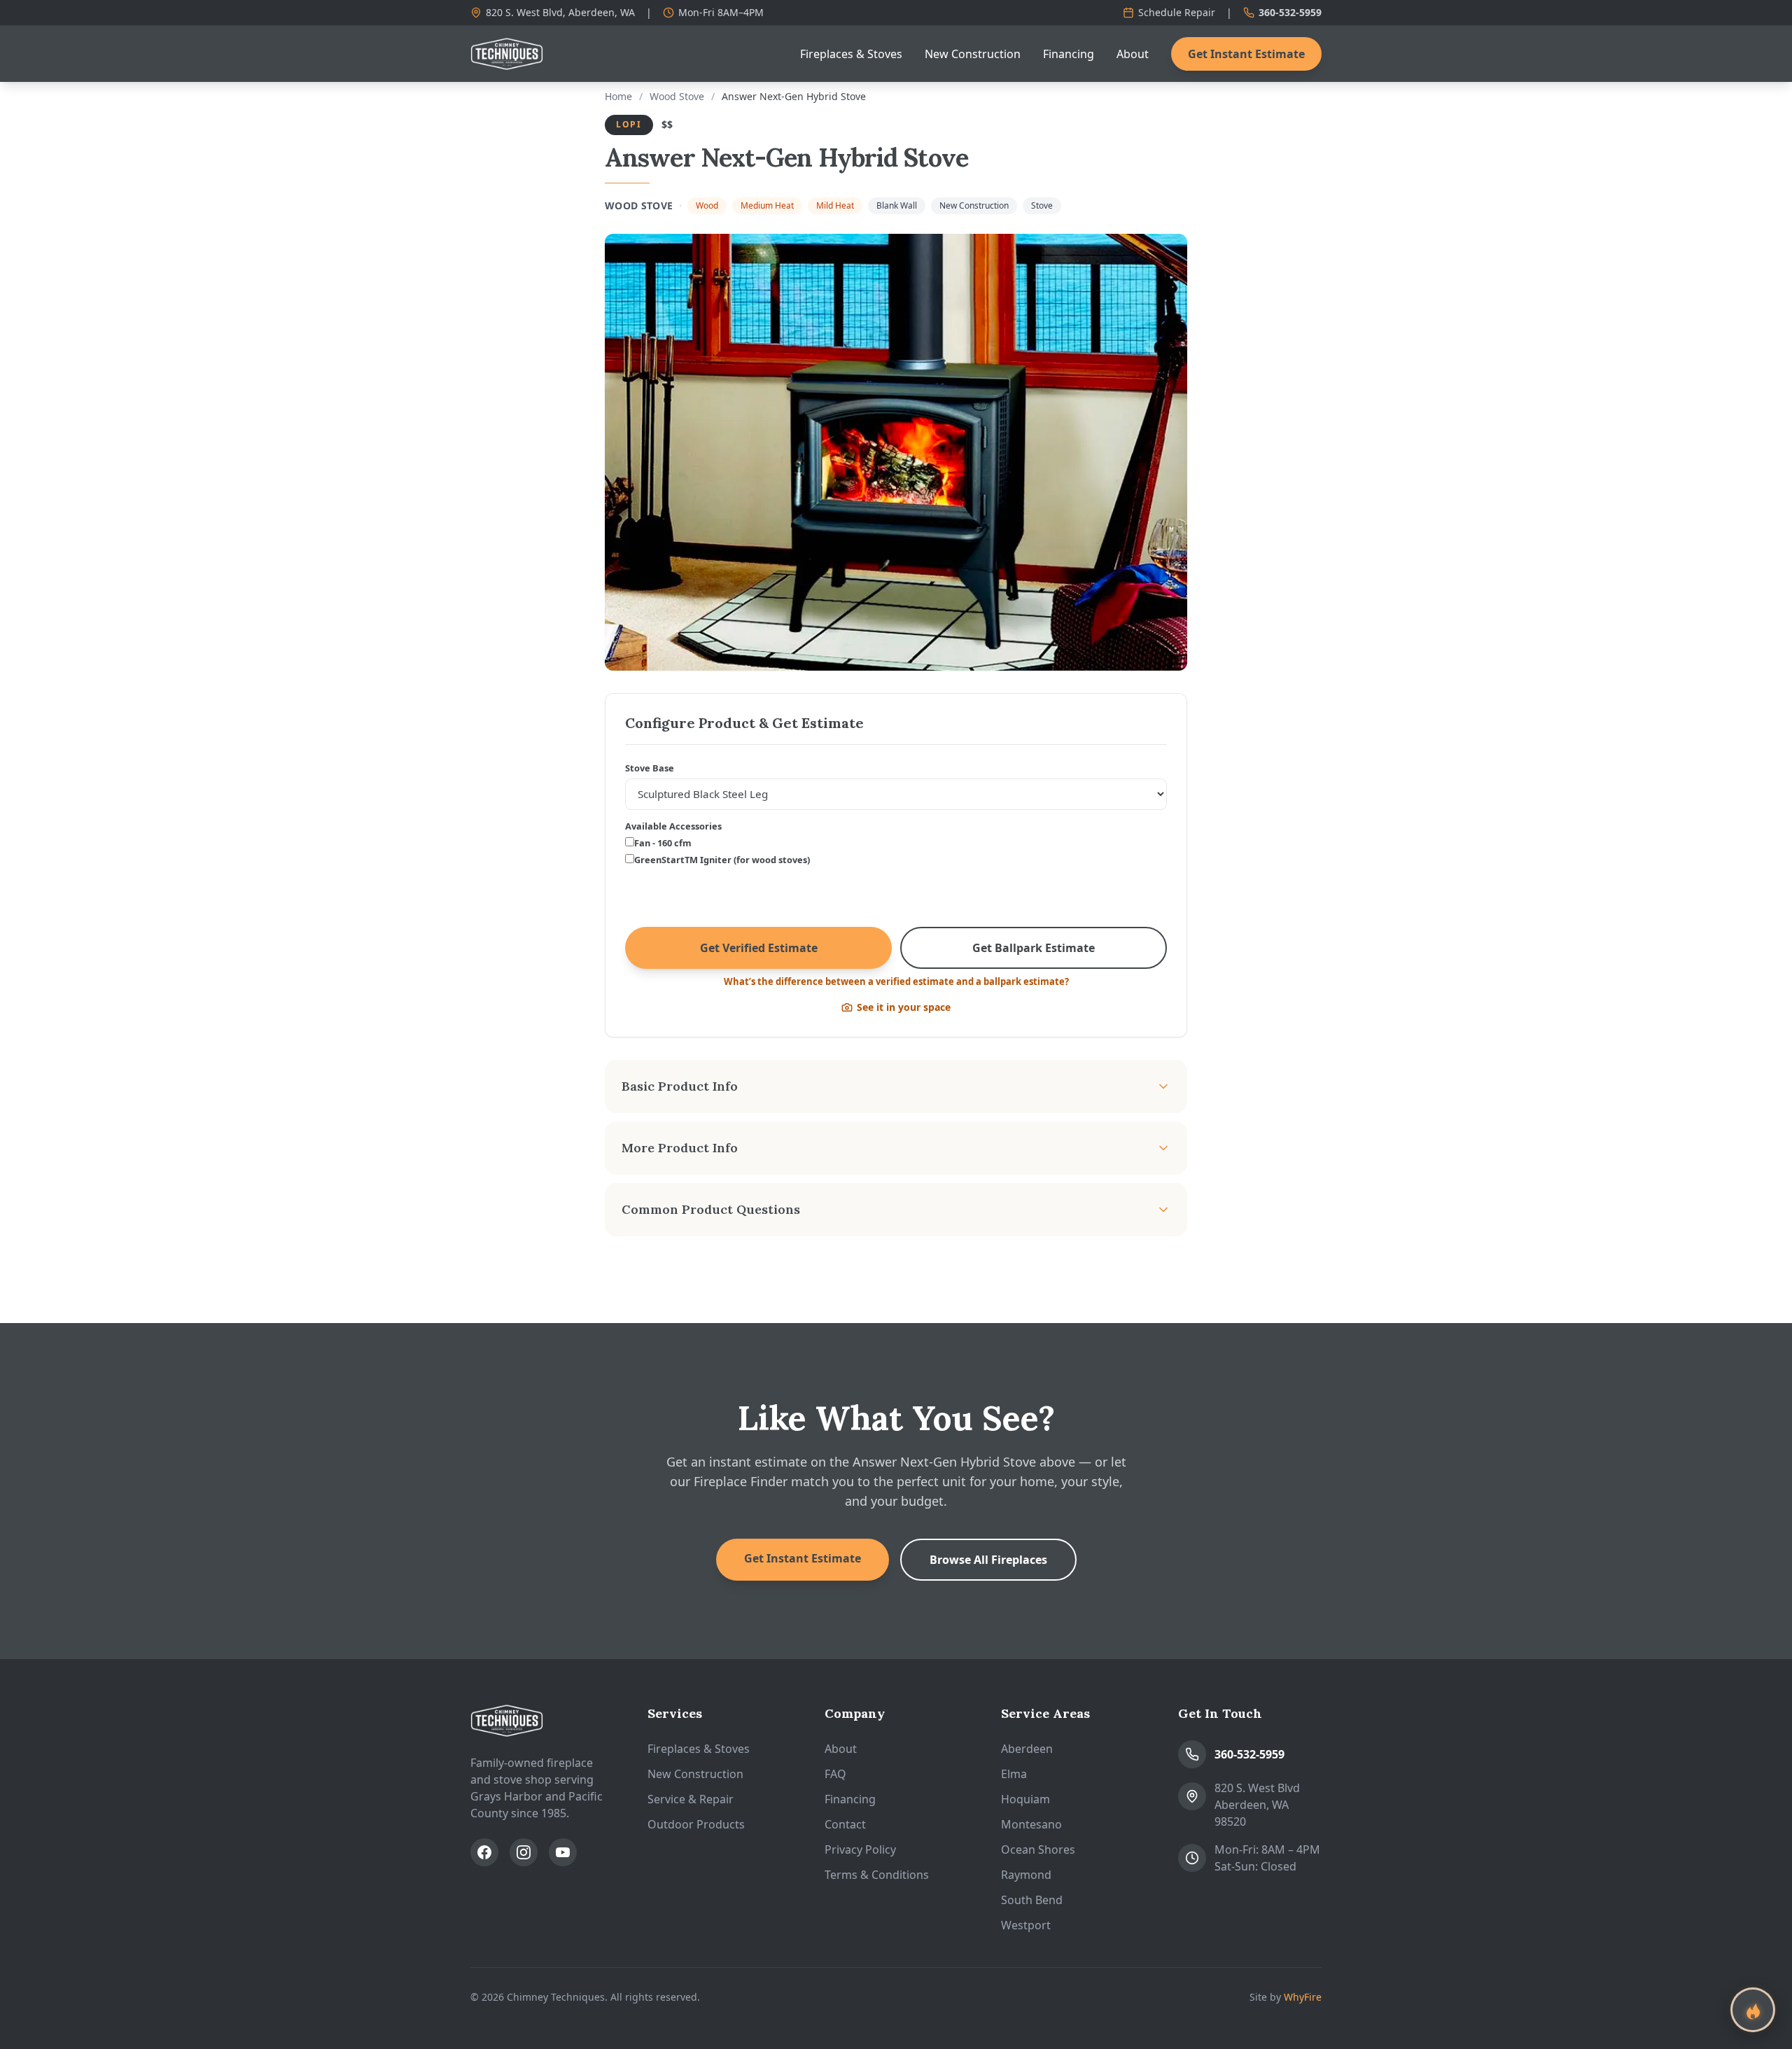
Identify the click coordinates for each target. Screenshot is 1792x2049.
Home (618, 96)
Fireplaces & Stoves (851, 54)
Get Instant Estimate (1246, 54)
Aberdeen (1027, 1749)
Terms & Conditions (877, 1875)
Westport (1026, 1925)
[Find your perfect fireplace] (1753, 2010)
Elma (1014, 1774)
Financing (1069, 54)
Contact (845, 1824)
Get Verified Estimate (759, 948)
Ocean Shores (1038, 1849)
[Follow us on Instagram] (524, 1852)
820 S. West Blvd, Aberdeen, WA (560, 12)
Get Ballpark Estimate (1034, 948)
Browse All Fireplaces (988, 1560)
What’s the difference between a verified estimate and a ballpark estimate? (896, 981)
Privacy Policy (860, 1849)
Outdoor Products (696, 1824)
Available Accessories (673, 826)
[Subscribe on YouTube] (563, 1852)
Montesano (1031, 1824)
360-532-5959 (1290, 12)
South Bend (1032, 1900)
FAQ (835, 1774)
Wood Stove (677, 96)
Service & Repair (691, 1799)
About (1133, 54)
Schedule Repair (1177, 12)
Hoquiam (1025, 1799)
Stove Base (650, 768)
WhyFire (1303, 1997)
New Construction (973, 54)
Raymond (1026, 1875)
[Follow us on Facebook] (484, 1852)
